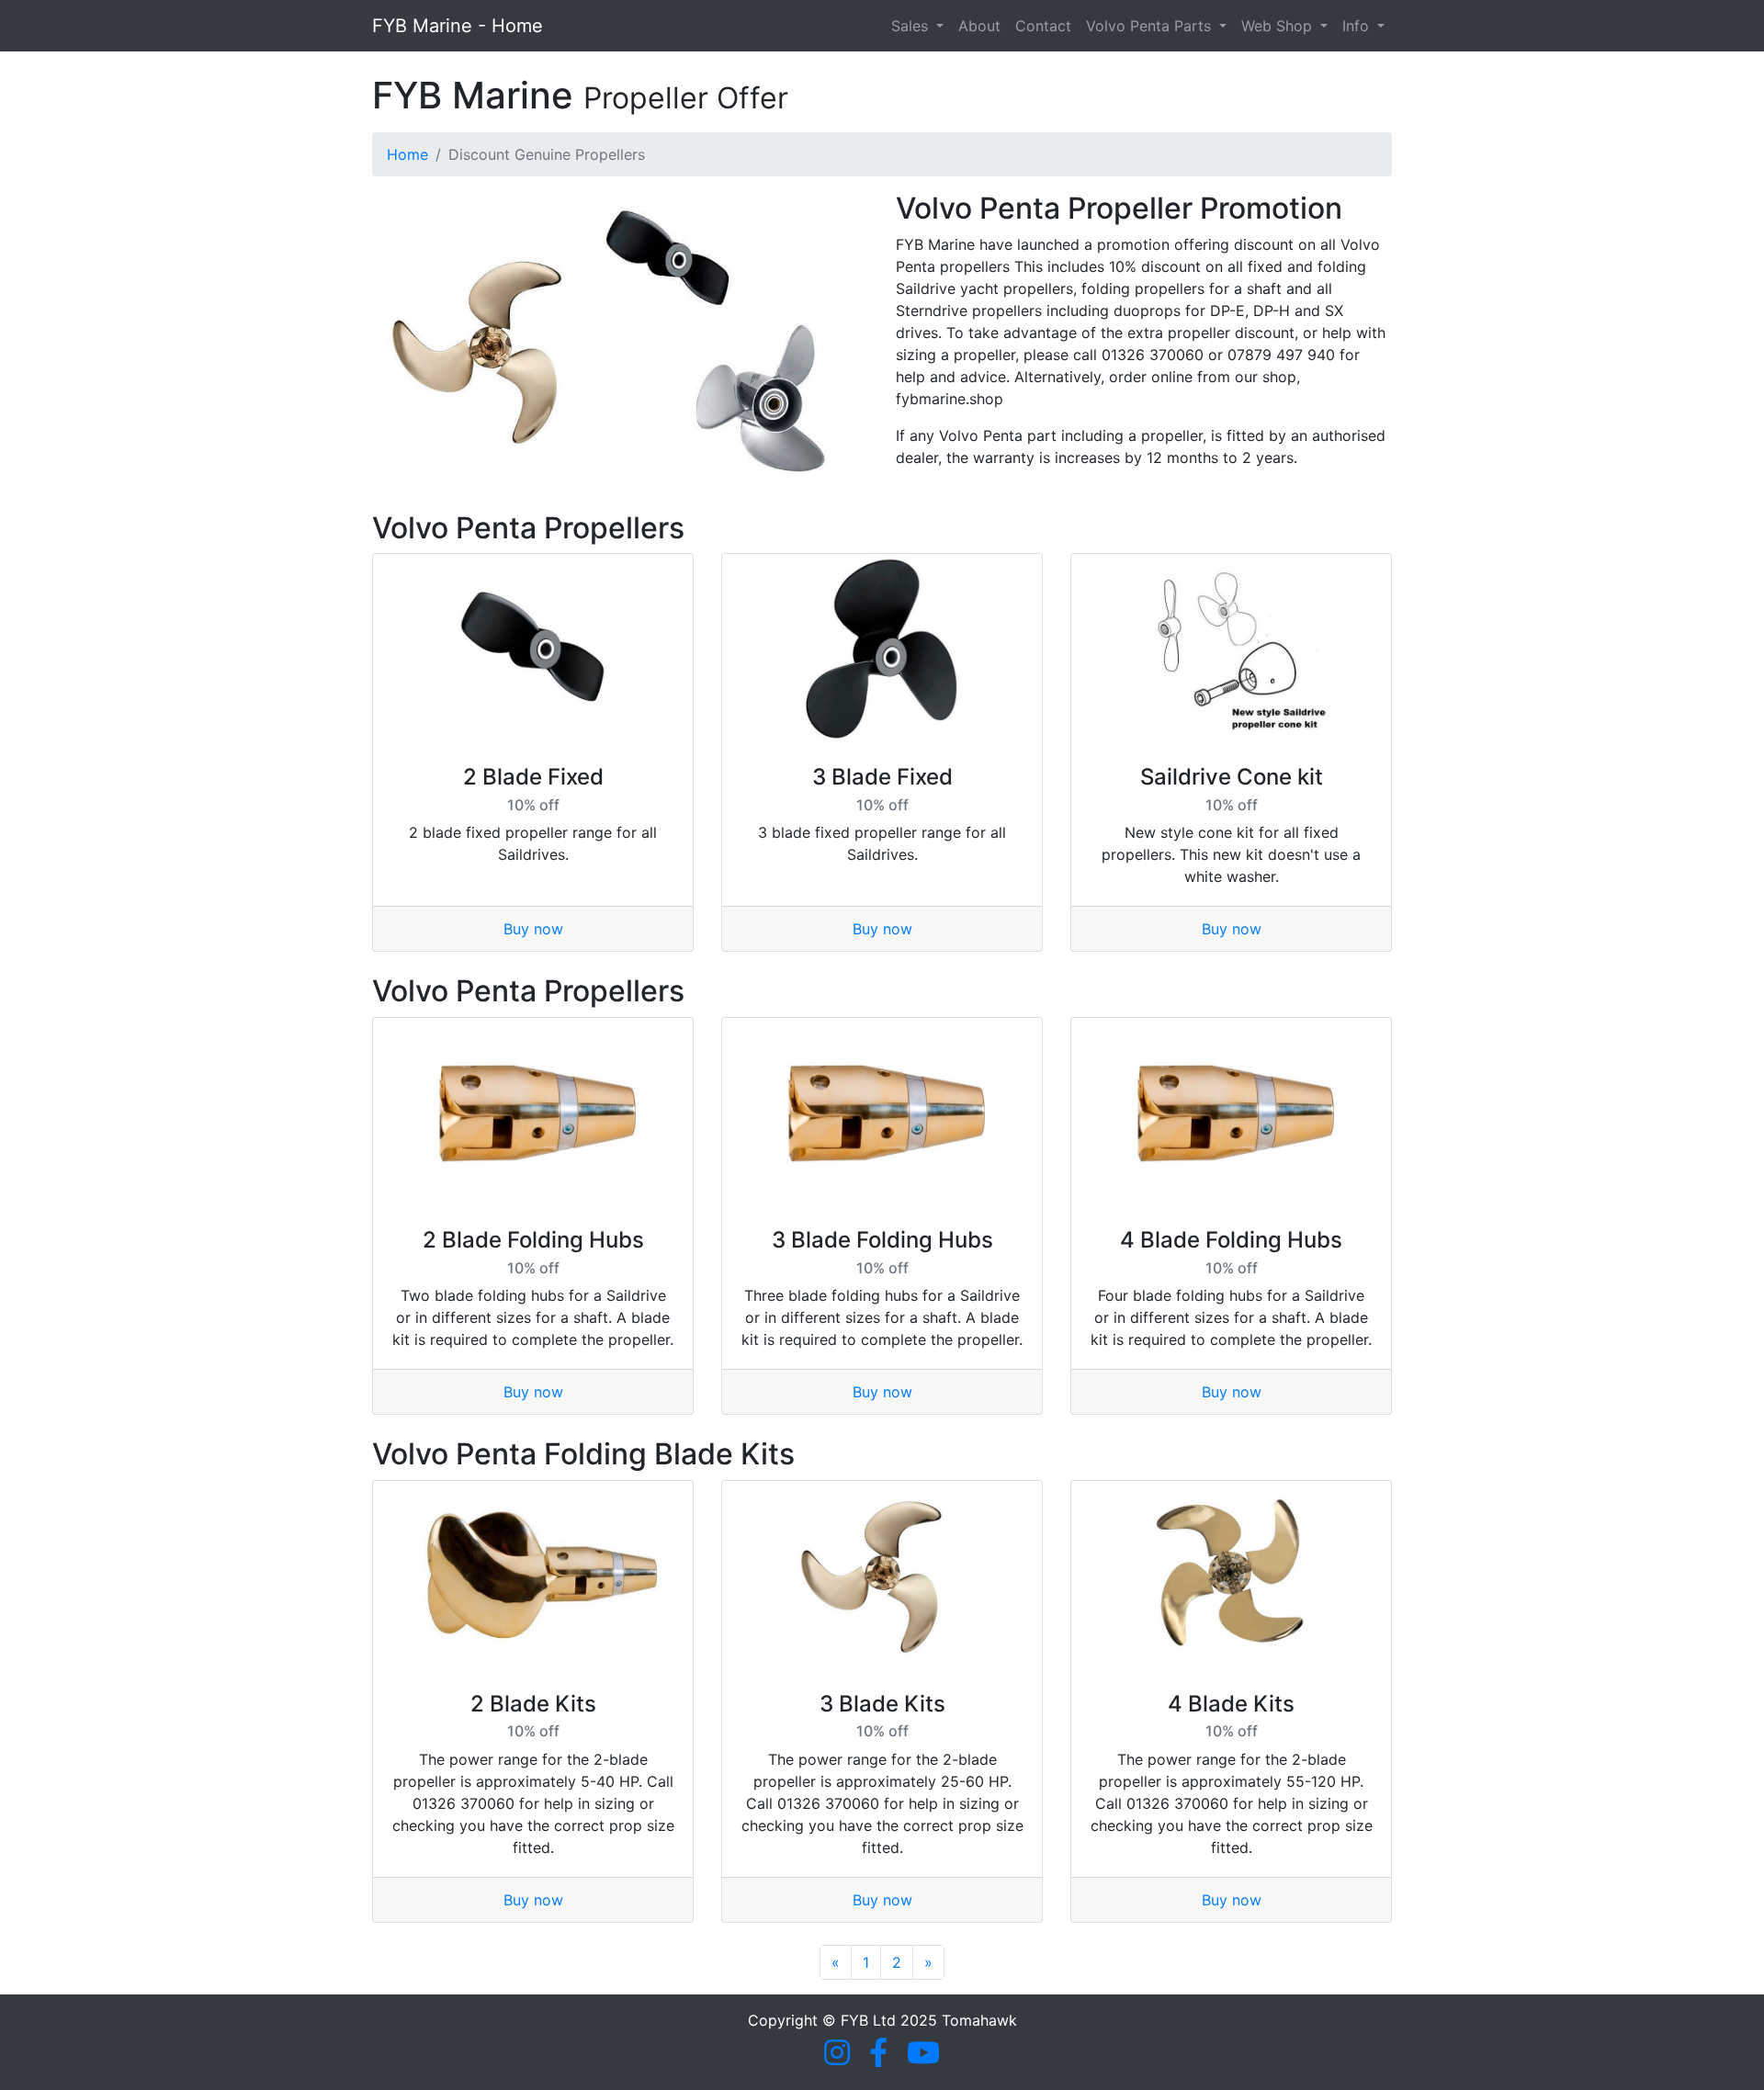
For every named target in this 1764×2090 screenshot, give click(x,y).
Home (407, 154)
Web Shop (1279, 26)
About (979, 26)
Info (1358, 26)
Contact (1043, 26)
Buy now (533, 929)
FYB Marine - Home (458, 26)
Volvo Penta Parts (1151, 26)
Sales (912, 26)
